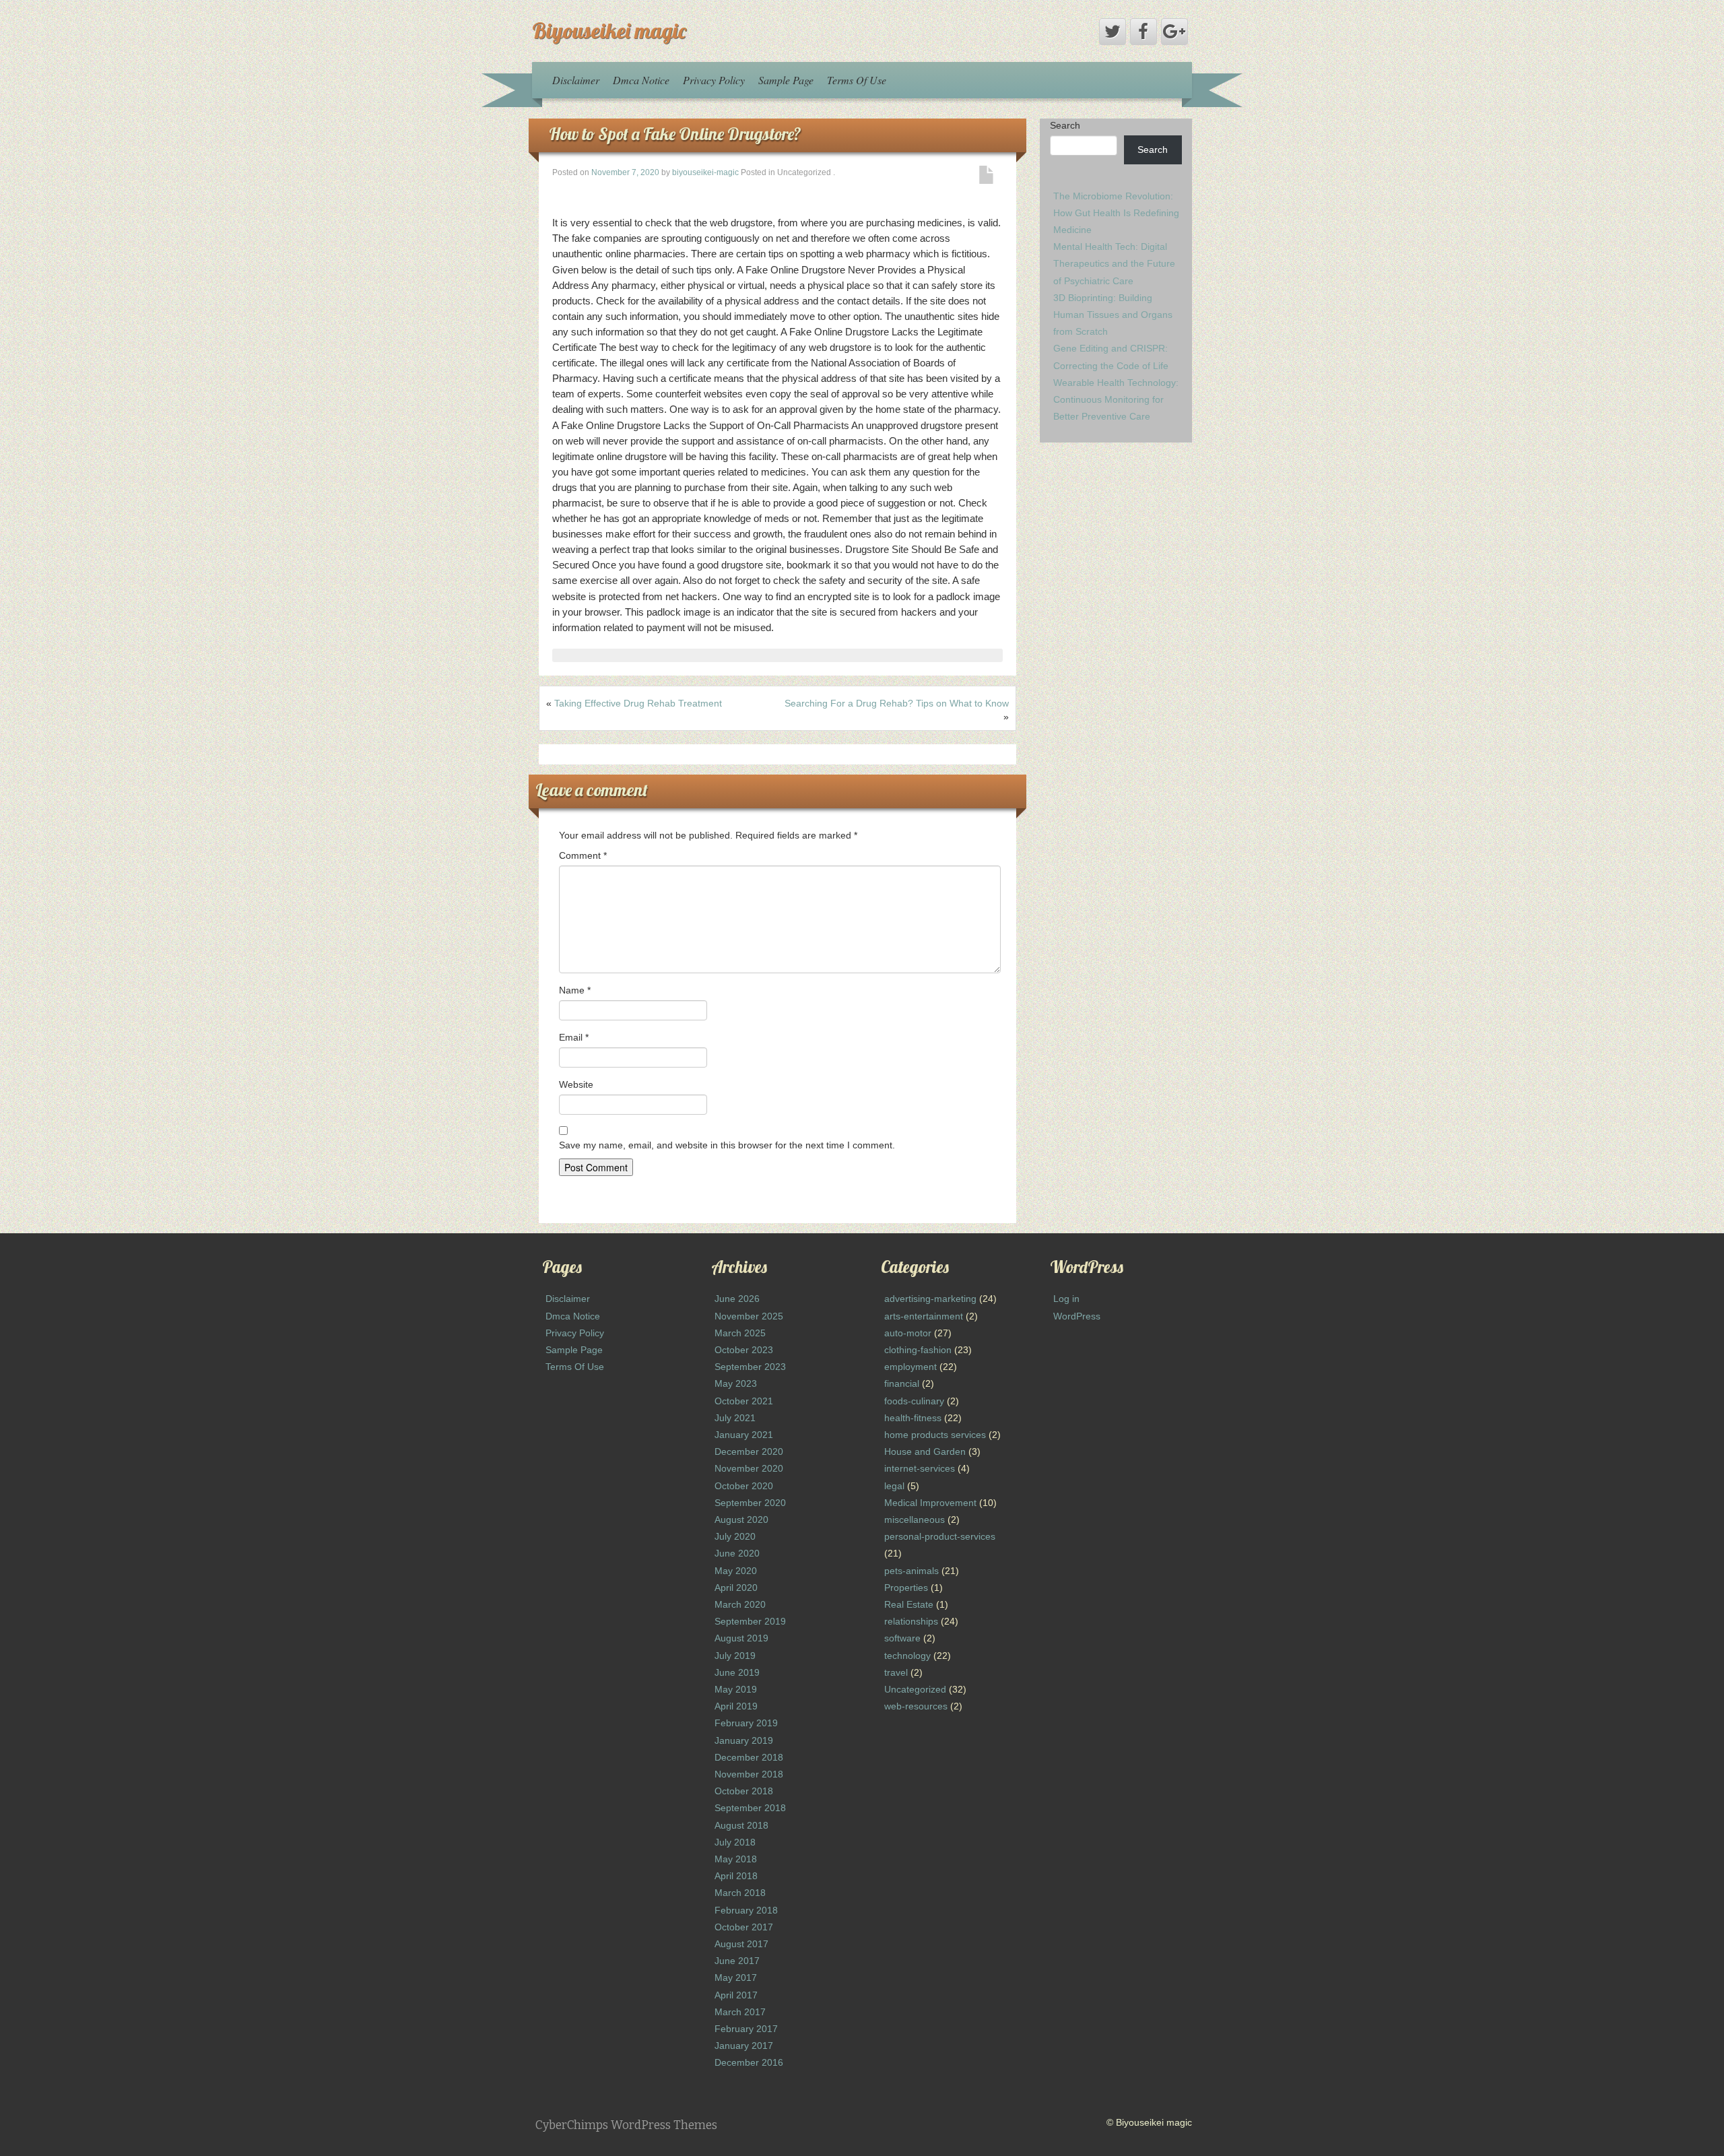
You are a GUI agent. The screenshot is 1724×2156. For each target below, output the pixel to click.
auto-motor (908, 1333)
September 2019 (750, 1621)
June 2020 (737, 1553)
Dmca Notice (641, 80)
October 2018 (744, 1791)
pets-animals (911, 1571)
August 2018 (741, 1825)
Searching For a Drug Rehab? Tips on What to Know (897, 703)
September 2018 (750, 1808)
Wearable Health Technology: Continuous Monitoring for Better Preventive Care (1116, 399)
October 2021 (744, 1401)
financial (902, 1383)
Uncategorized (915, 1689)
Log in (1066, 1299)
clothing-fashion (918, 1350)
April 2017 (736, 1995)
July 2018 (735, 1842)
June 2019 (737, 1672)
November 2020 (749, 1468)
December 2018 (749, 1757)
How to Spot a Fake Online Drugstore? (675, 134)
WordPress (1077, 1316)
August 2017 (741, 1944)
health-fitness (913, 1418)
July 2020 (735, 1536)
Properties (906, 1588)
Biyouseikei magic (609, 30)
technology (907, 1656)
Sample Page (786, 80)
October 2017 (744, 1927)
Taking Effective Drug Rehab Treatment (638, 703)
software (902, 1638)
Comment (583, 855)
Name (575, 990)
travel (896, 1672)
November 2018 (749, 1774)
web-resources (916, 1706)
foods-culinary (914, 1401)
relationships (911, 1621)
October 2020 (744, 1486)
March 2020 (740, 1604)
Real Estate (909, 1604)
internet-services (920, 1468)
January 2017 (744, 2046)
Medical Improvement (930, 1503)
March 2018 (740, 1893)
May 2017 (736, 1978)
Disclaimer (576, 80)
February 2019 (746, 1723)
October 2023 (744, 1350)
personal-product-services (940, 1536)
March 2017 (740, 2012)
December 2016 (749, 2062)
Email (574, 1037)
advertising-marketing (930, 1299)
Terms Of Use (857, 80)
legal (894, 1486)
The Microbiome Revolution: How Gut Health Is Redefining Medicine (1116, 213)
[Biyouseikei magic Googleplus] (1174, 32)
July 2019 (735, 1656)
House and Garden (925, 1451)
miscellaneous (915, 1520)
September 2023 (750, 1367)
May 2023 (736, 1383)
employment (910, 1367)
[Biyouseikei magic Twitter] (1113, 32)
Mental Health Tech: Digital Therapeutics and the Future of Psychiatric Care (1114, 263)
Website (576, 1084)
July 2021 (735, 1418)
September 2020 (750, 1503)
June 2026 (737, 1299)
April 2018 (736, 1876)
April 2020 (736, 1588)
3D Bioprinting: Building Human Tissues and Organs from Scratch (1113, 315)
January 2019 (744, 1740)
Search (1065, 125)
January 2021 (744, 1435)
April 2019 (736, 1706)
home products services (935, 1435)
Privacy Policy (714, 80)
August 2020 (741, 1520)
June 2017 (737, 1961)
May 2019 (736, 1689)
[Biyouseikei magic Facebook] (1143, 32)
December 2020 (749, 1451)
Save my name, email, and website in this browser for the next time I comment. (727, 1145)
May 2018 (736, 1859)
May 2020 (736, 1571)
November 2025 (749, 1316)
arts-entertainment (924, 1316)
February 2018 (746, 1910)
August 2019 (741, 1638)
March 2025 (740, 1333)
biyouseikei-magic (705, 172)
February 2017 (746, 2029)
